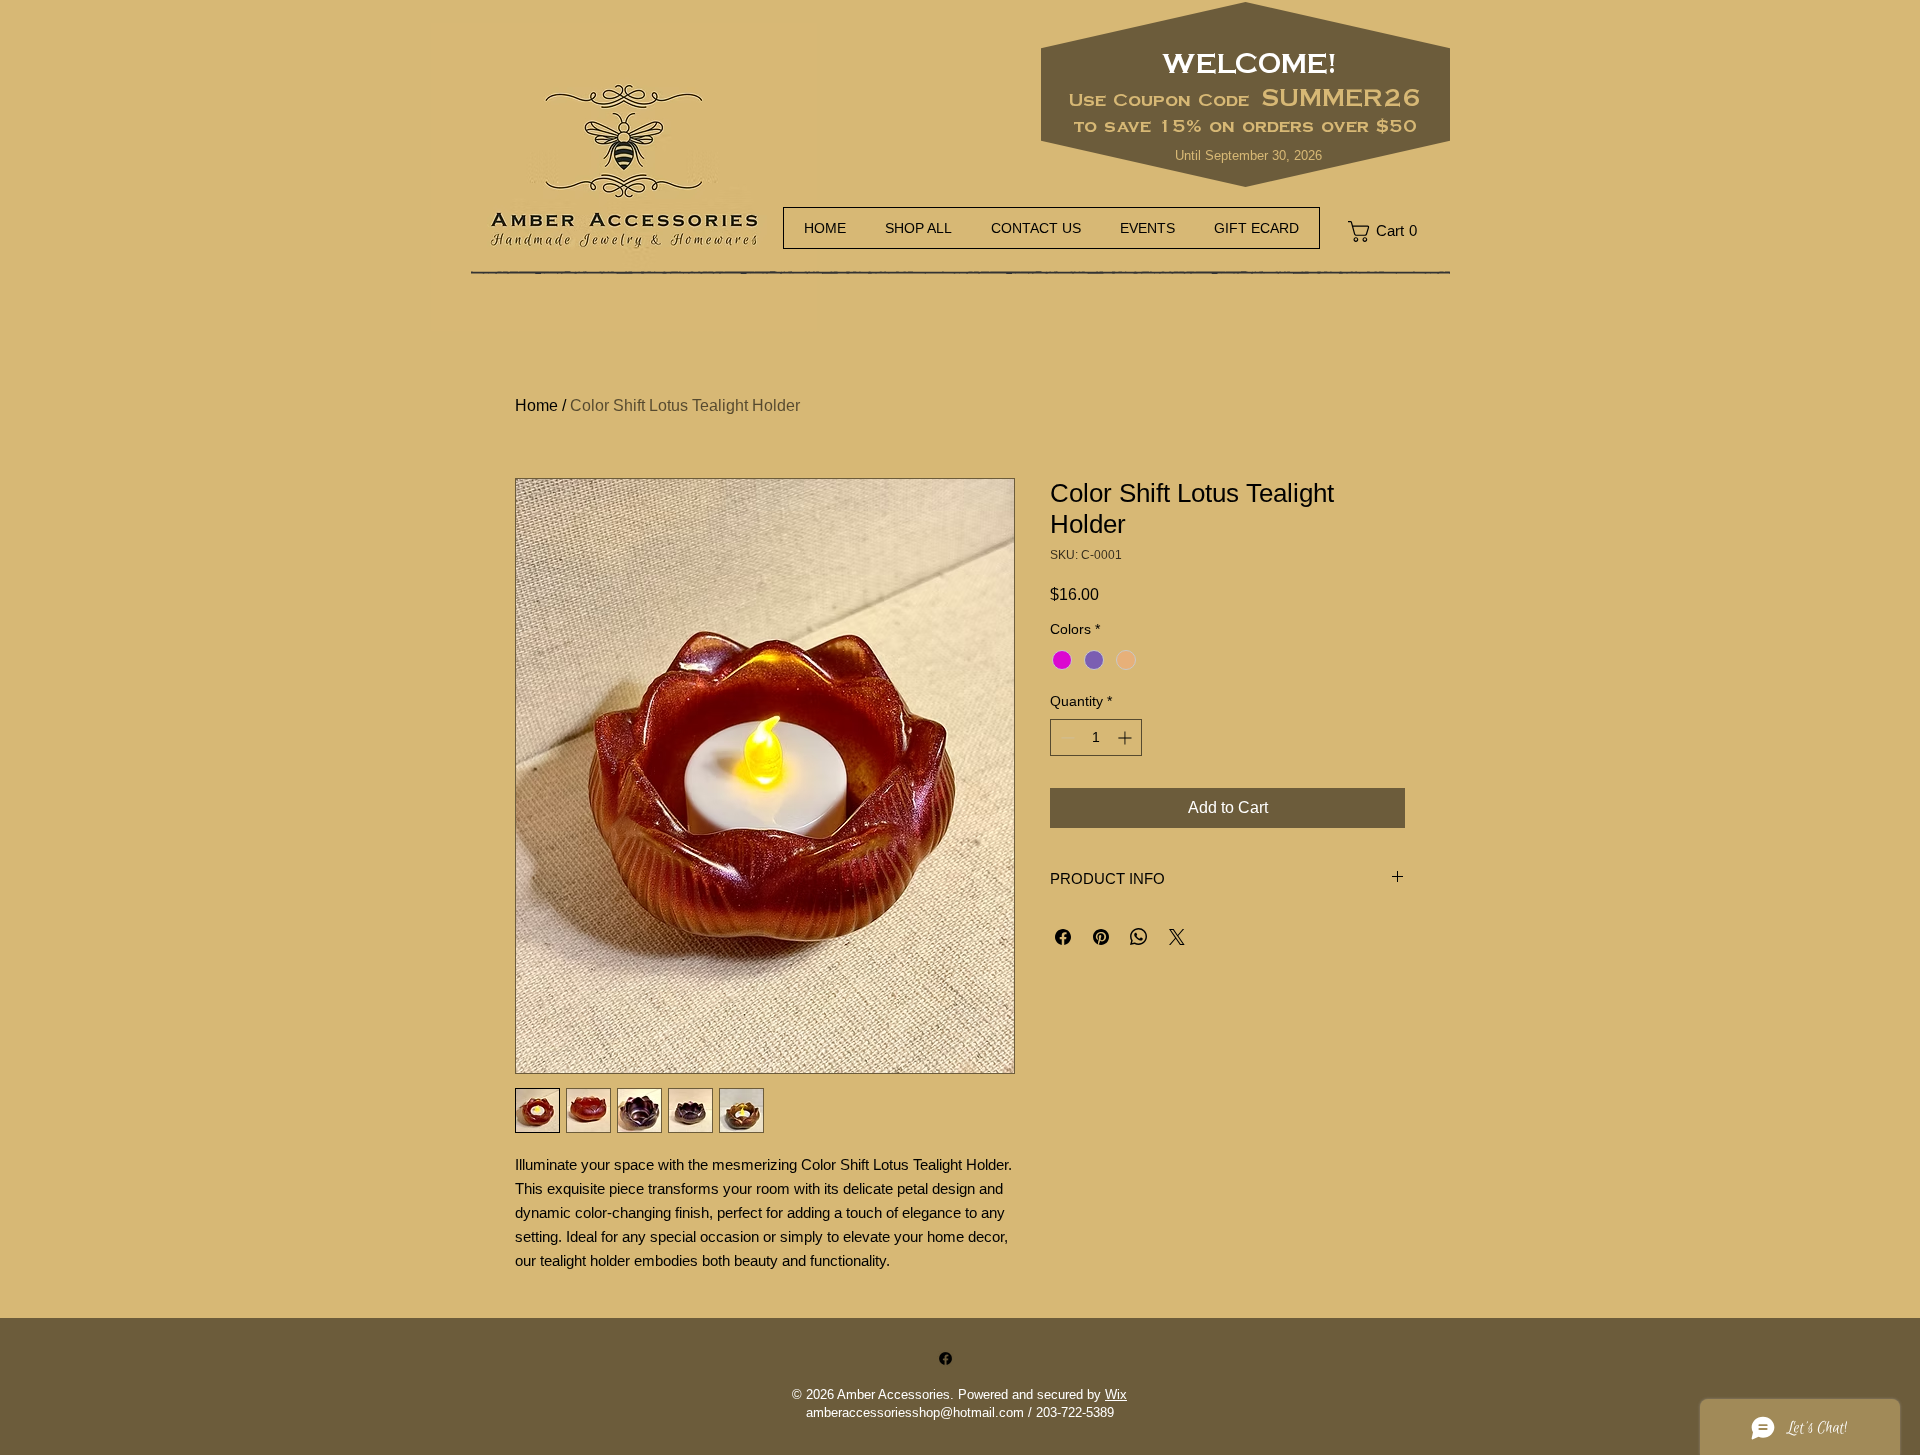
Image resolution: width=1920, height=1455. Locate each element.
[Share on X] (1177, 937)
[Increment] (1126, 737)
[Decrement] (1065, 737)
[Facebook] (945, 1358)
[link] (1390, 231)
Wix (1116, 1394)
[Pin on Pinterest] (1101, 937)
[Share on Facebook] (1063, 937)
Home (536, 405)
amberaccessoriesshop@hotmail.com (915, 1412)
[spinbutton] (1096, 737)
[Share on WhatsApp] (1139, 937)
